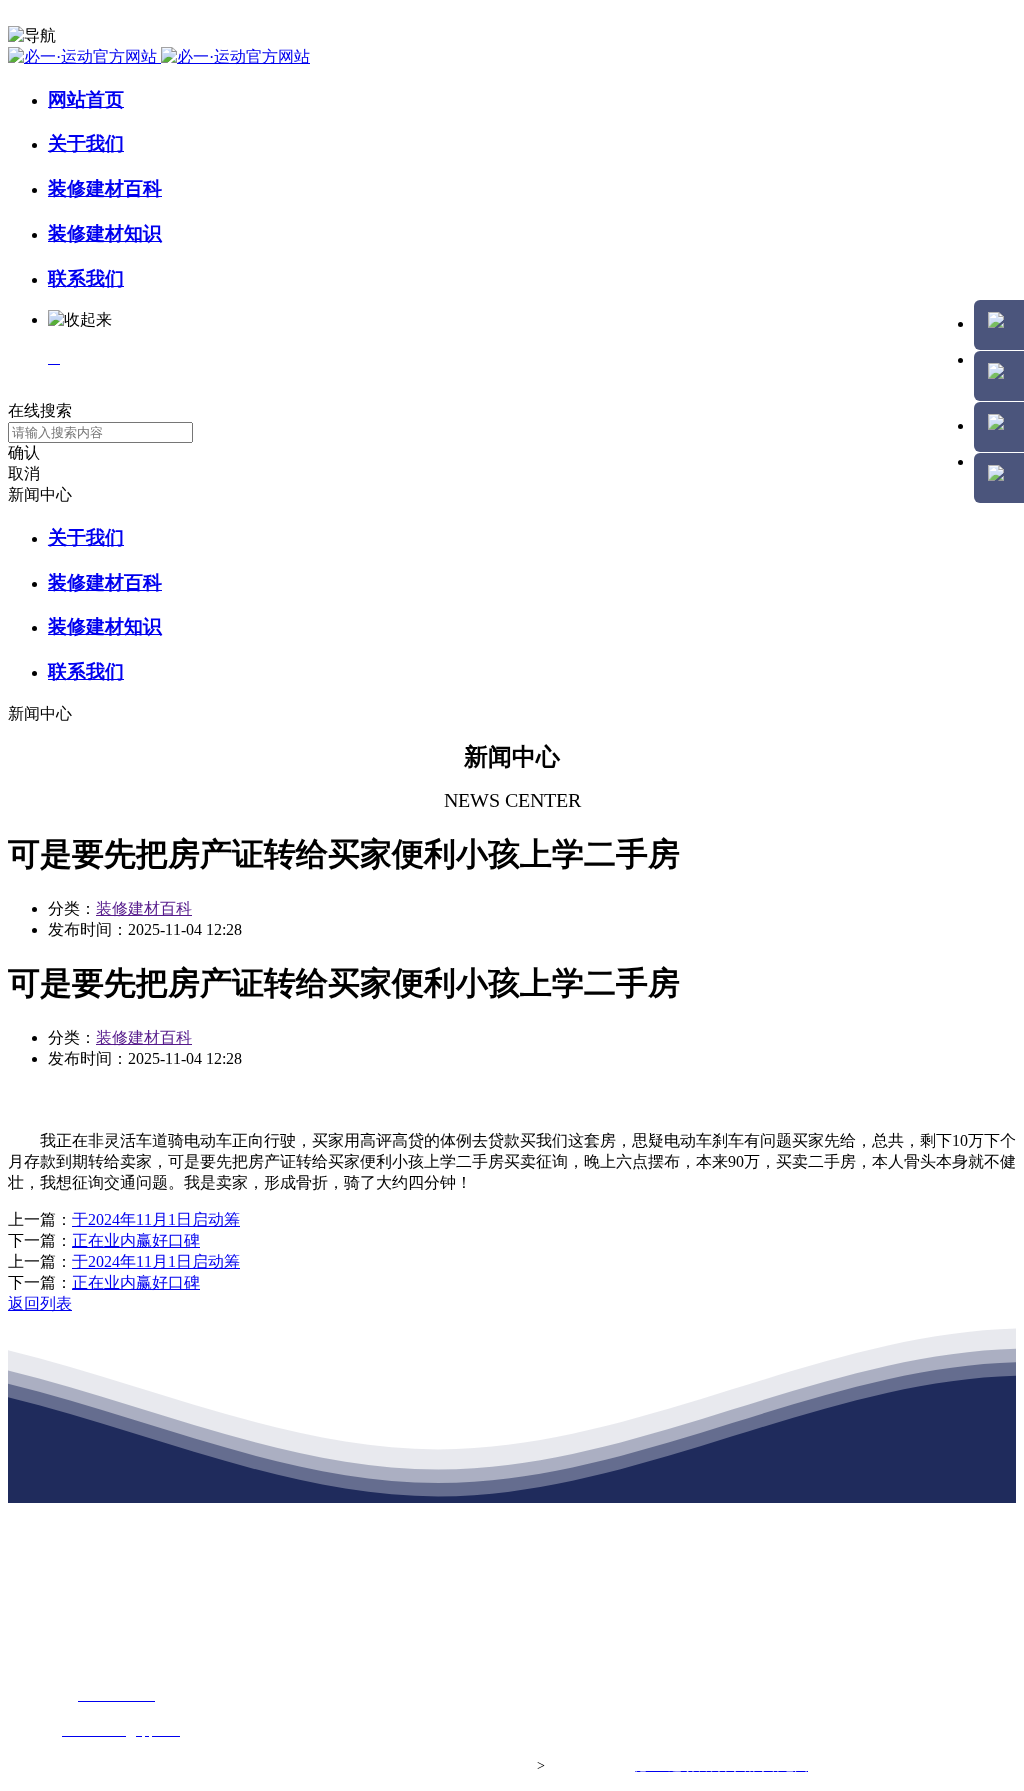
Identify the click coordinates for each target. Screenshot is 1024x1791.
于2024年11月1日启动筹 (156, 1219)
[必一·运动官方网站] (159, 56)
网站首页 (86, 99)
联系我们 (86, 278)
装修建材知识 (105, 233)
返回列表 (40, 1303)
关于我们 (86, 143)
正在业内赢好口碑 (136, 1240)
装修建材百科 (105, 188)
